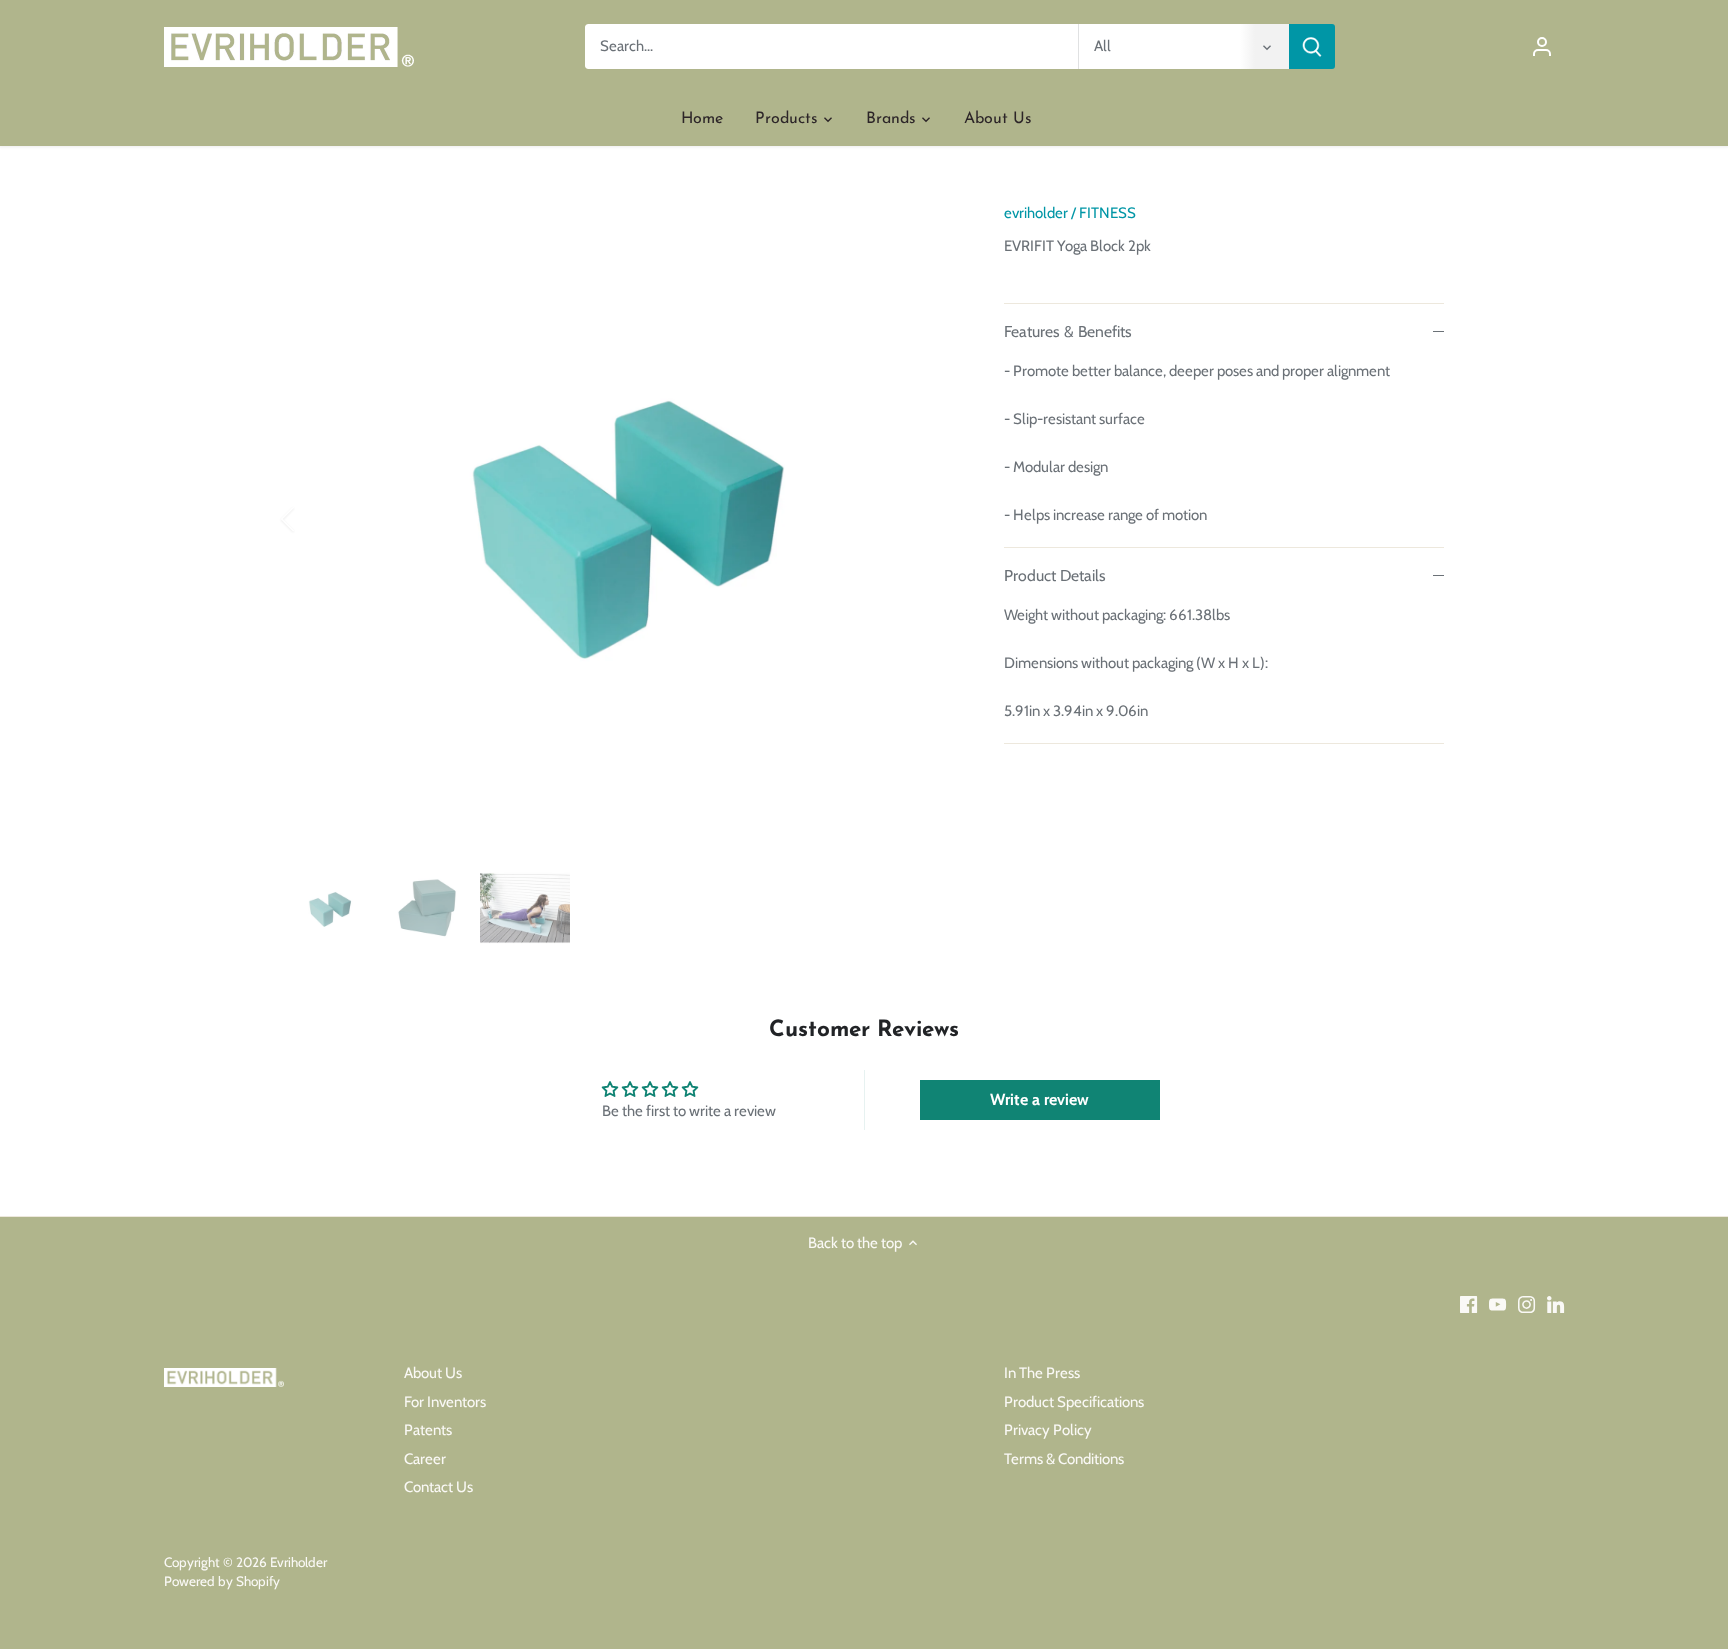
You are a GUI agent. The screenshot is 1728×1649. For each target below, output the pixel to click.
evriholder (1036, 213)
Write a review (1039, 1099)
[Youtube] (1497, 1304)
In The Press (1042, 1373)
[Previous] (314, 519)
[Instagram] (1526, 1304)
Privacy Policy (1048, 1430)
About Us (433, 1373)
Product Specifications (1074, 1402)
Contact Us (438, 1487)
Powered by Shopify (222, 1581)
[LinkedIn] (1555, 1304)
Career (425, 1459)
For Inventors (445, 1402)
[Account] (1542, 46)
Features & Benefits (1068, 331)
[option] (620, 519)
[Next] (926, 519)
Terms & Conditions (1064, 1459)
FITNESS (1107, 213)
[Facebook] (1468, 1304)
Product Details (1055, 575)
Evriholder (298, 1562)
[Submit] (1312, 46)
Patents (428, 1430)
